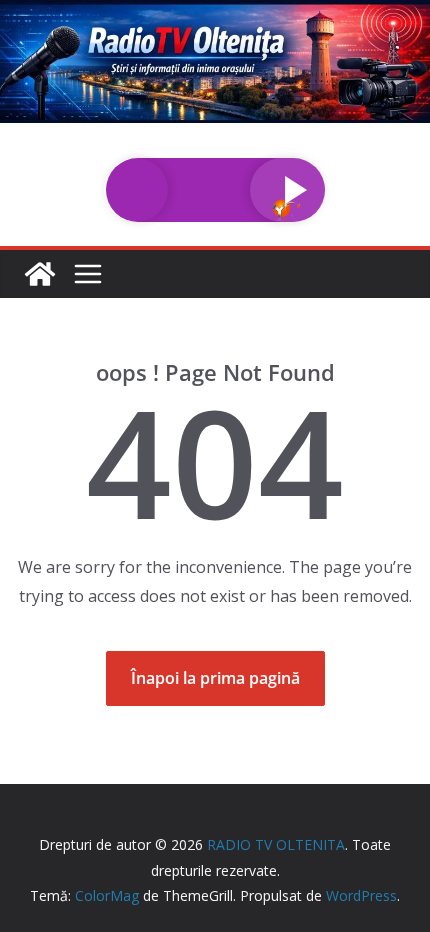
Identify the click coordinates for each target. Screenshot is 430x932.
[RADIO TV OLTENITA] (215, 14)
